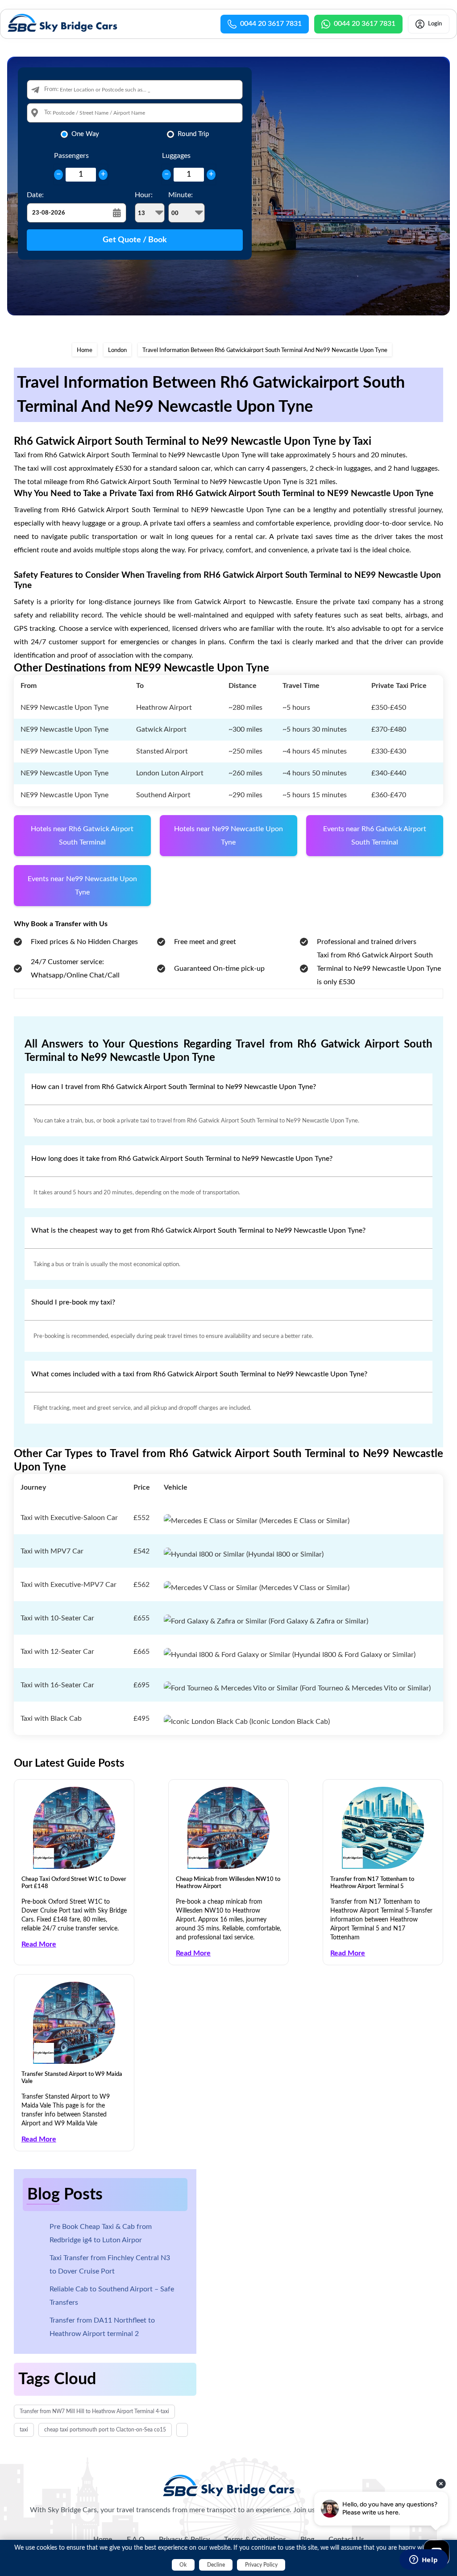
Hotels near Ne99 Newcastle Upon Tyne (228, 836)
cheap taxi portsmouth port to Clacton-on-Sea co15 (105, 2430)
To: (48, 113)
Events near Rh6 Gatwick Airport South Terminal (375, 836)
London (117, 350)
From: (51, 89)
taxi (24, 2430)
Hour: (144, 195)
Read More (39, 1944)
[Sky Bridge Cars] (229, 2485)
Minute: (181, 195)
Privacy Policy (261, 2565)
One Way (85, 134)
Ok (183, 2565)
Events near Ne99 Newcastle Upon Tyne (82, 886)
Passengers (71, 156)
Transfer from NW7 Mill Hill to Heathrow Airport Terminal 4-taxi (94, 2411)
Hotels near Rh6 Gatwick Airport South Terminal (82, 836)
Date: (35, 195)
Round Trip (193, 134)
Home (85, 350)
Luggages (176, 156)
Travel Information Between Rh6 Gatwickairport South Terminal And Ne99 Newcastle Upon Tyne (265, 350)
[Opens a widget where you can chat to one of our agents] (424, 2560)
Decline (216, 2565)
